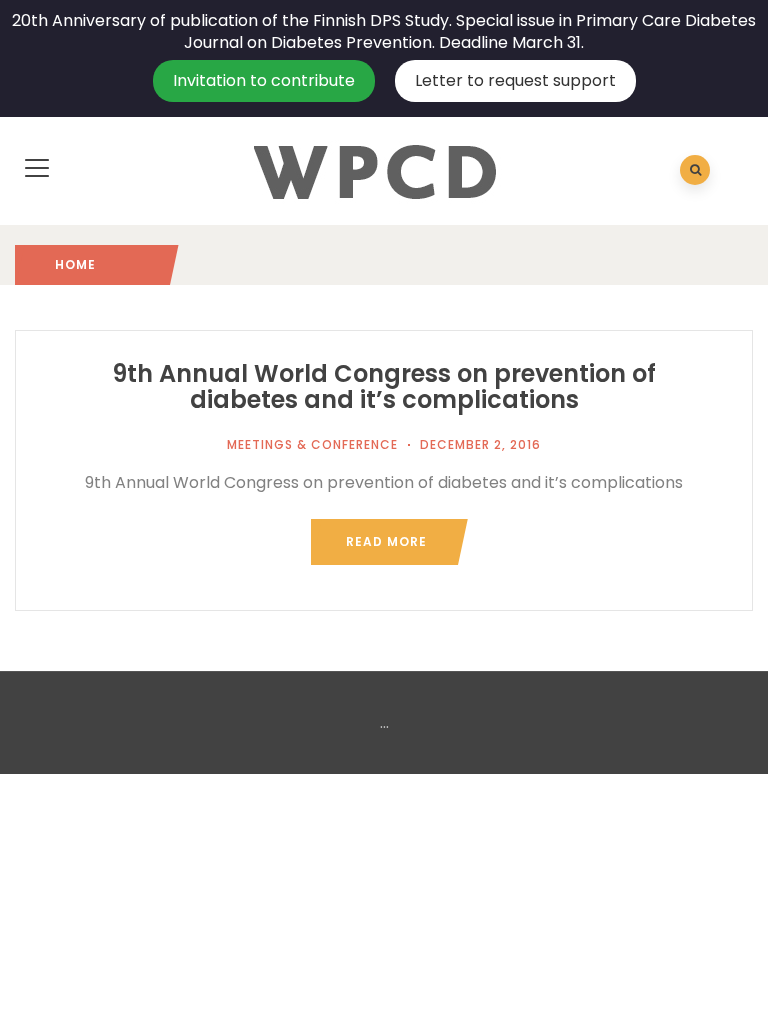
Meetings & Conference (312, 444)
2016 (112, 264)
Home (75, 264)
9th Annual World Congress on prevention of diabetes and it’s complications (384, 386)
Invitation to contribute (264, 80)
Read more (386, 541)
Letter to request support (515, 80)
